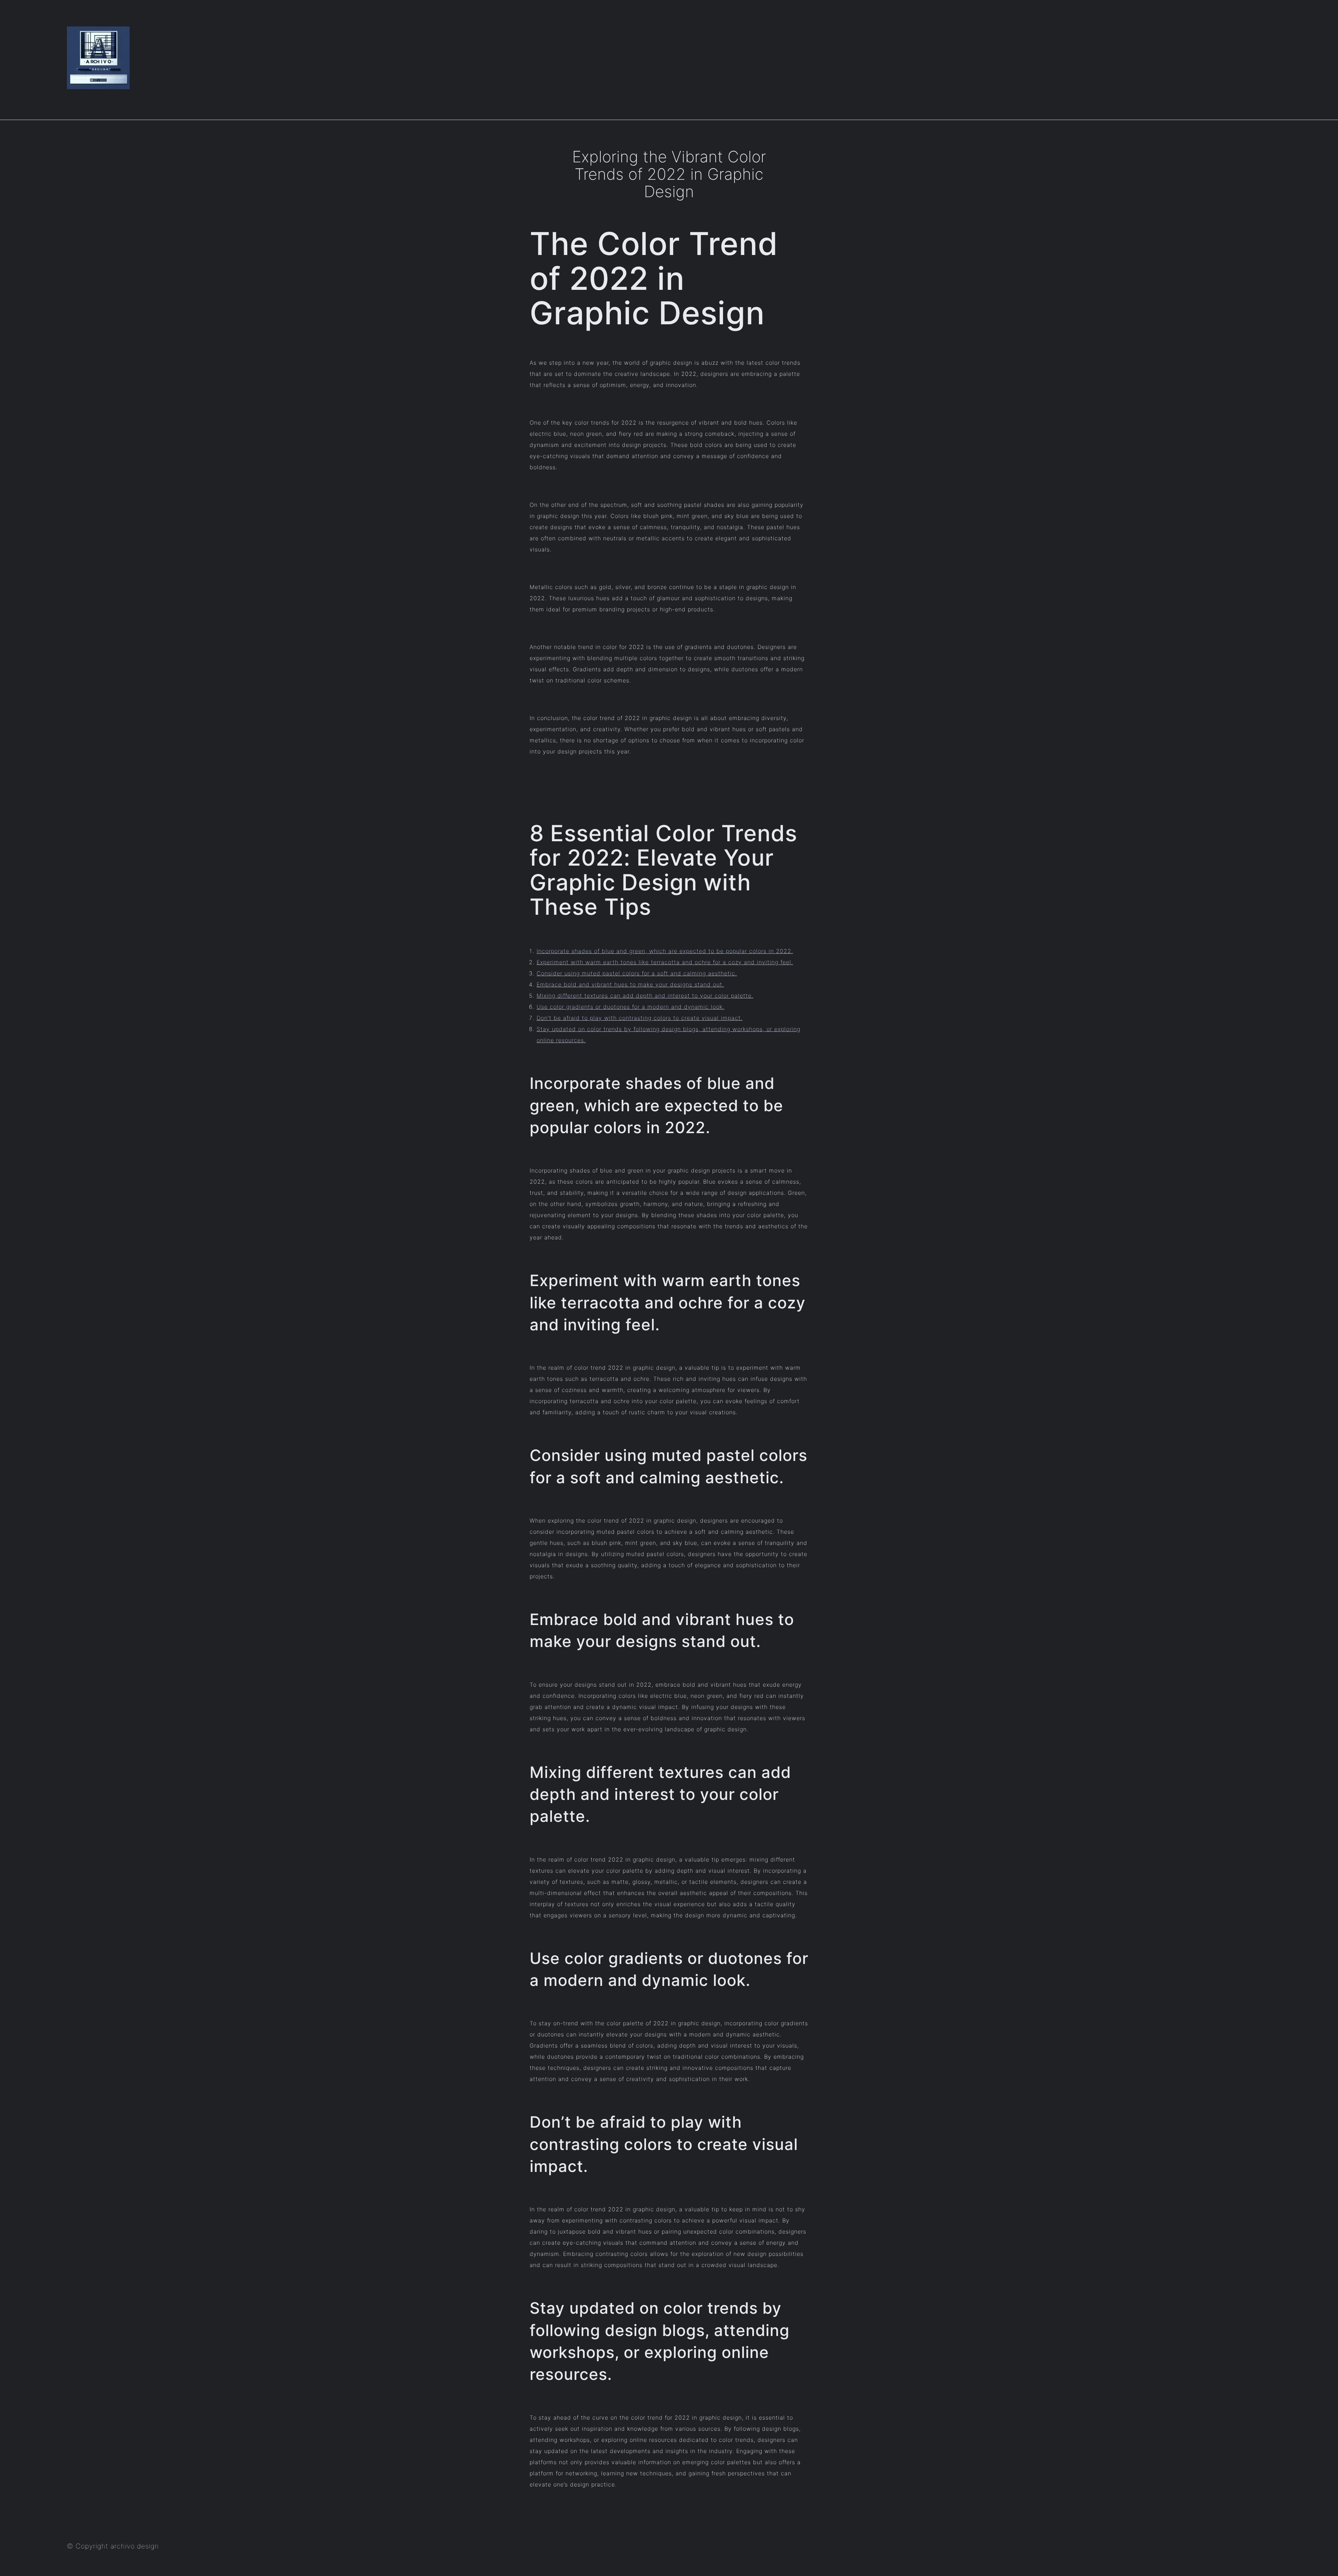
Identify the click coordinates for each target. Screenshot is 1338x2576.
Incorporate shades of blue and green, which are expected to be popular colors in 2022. (665, 951)
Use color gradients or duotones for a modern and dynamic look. (630, 1007)
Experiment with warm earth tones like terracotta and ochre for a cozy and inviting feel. (665, 962)
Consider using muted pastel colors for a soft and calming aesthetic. (637, 973)
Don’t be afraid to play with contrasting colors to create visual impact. (640, 1018)
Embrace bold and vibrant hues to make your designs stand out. (630, 984)
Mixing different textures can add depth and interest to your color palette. (645, 996)
